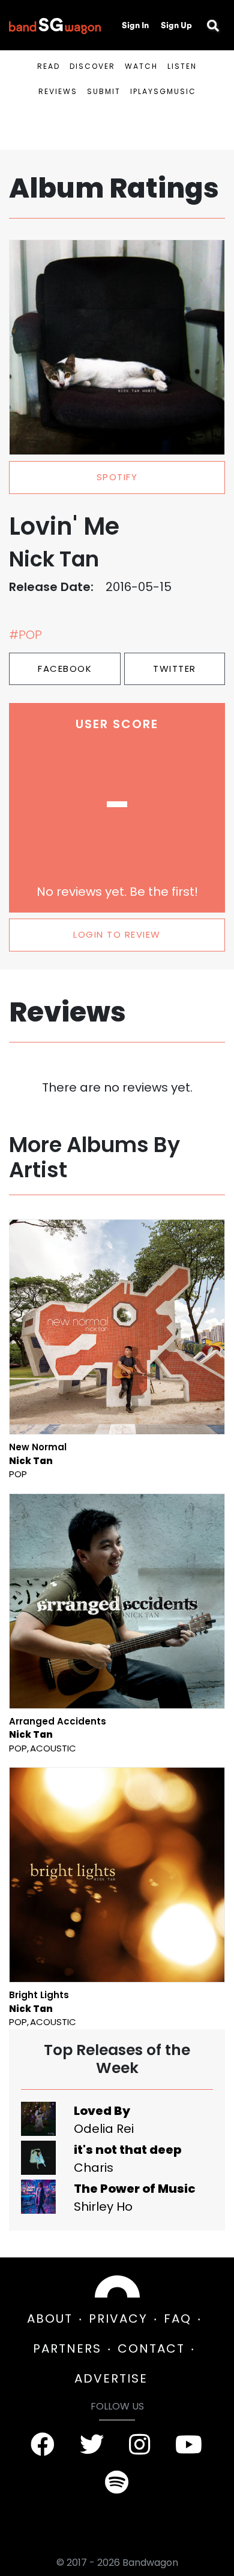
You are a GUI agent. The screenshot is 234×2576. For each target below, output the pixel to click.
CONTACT (151, 2348)
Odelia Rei (104, 2129)
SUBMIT (104, 91)
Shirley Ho (103, 2207)
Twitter (175, 669)
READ (49, 66)
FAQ (178, 2319)
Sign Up (176, 25)
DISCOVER (92, 66)
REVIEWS (58, 91)
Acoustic (53, 1748)
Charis (94, 2168)
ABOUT (50, 2319)
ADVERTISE (111, 2378)
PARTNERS (67, 2348)
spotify (117, 477)
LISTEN (182, 66)
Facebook (65, 669)
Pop (18, 1474)
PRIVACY (118, 2319)
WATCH (141, 66)
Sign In (135, 25)
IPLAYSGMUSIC (163, 91)
